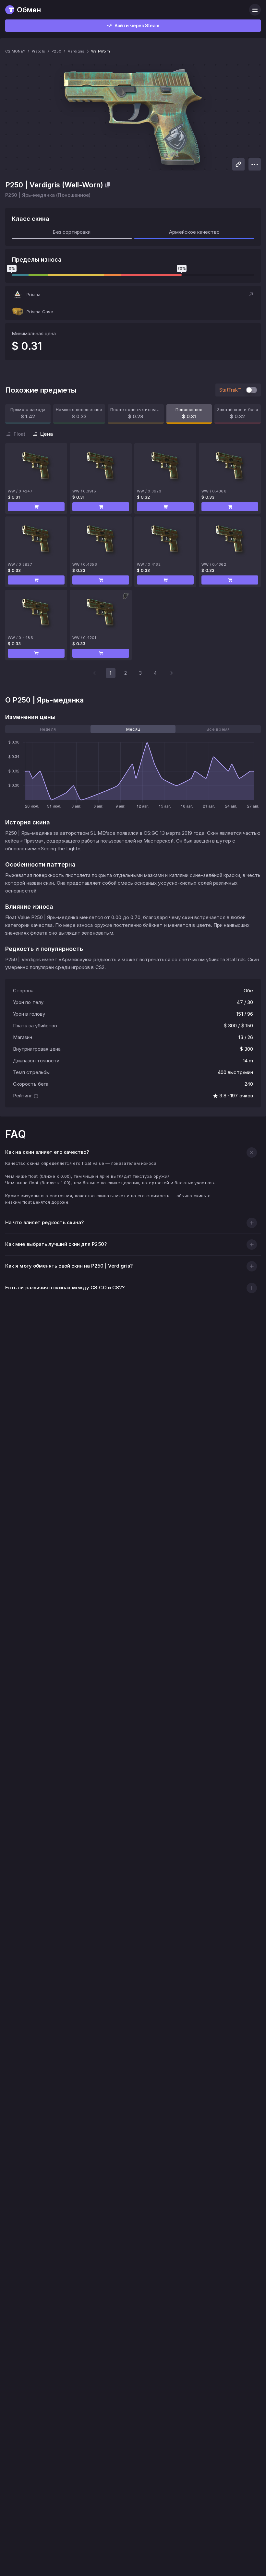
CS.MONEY (15, 51)
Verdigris (76, 51)
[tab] (48, 729)
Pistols (38, 51)
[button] (133, 294)
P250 (56, 51)
